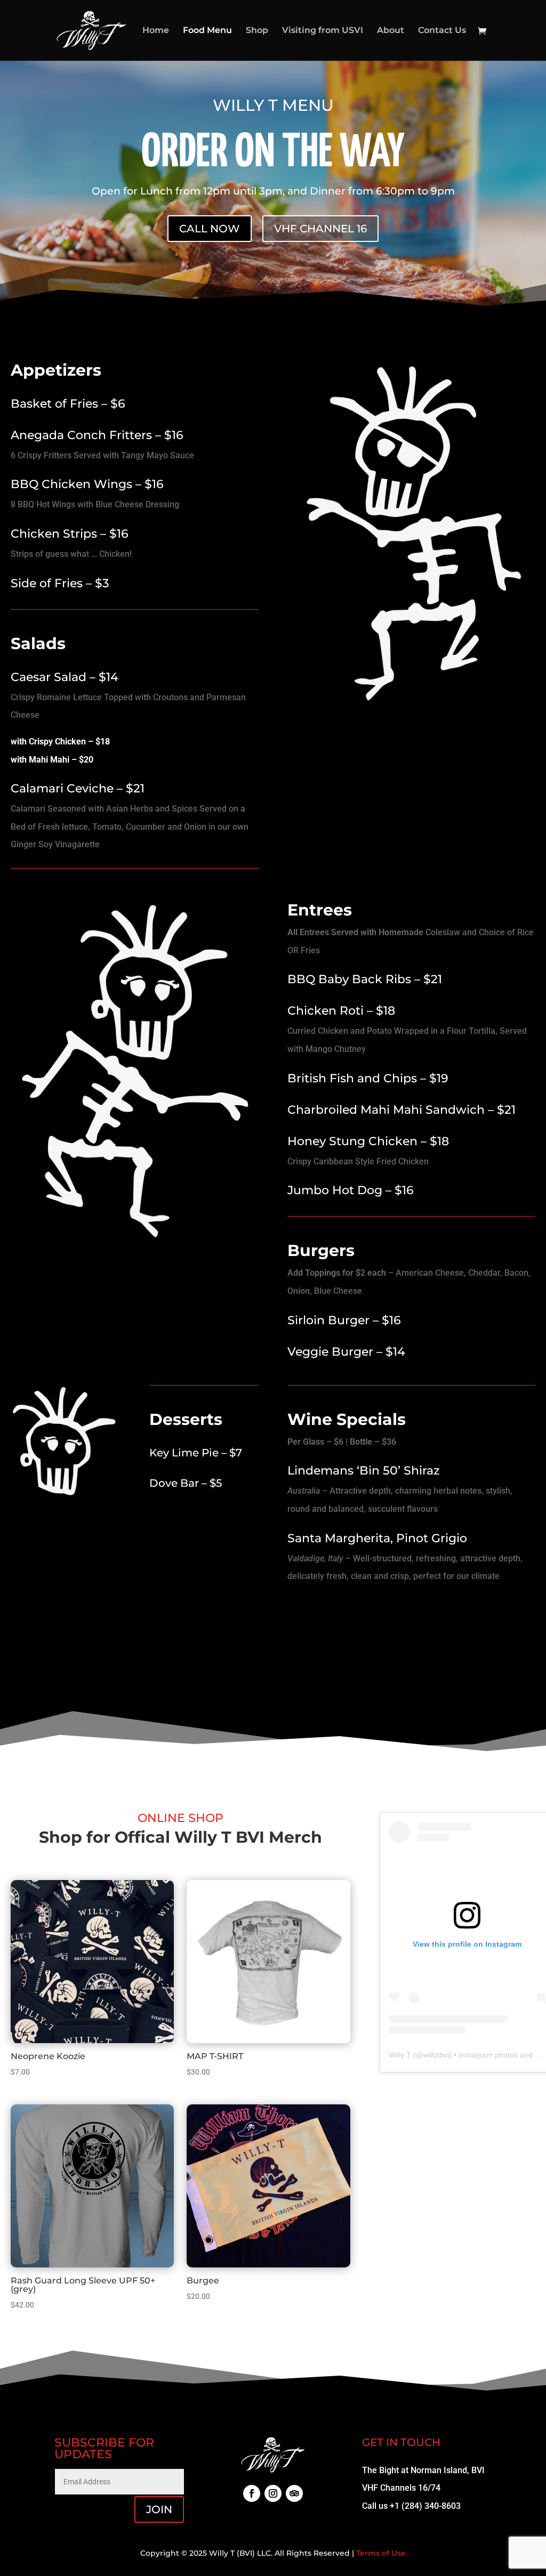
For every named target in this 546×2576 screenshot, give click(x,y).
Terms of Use (381, 2553)
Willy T (400, 2055)
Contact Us (442, 31)
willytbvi (436, 2055)
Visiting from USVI (323, 31)
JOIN (159, 2509)
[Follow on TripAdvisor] (294, 2493)
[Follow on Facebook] (252, 2493)
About (391, 31)
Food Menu (207, 31)
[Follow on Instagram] (273, 2493)
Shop (257, 31)
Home (156, 31)
